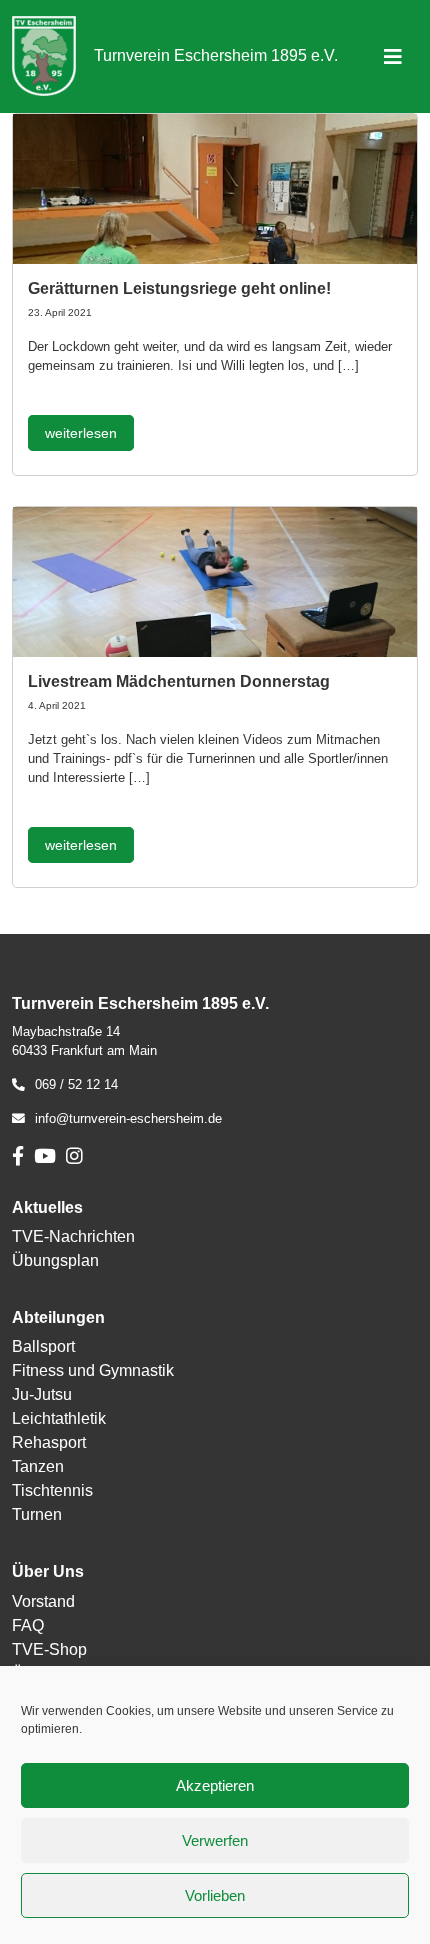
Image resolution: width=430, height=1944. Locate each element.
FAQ (28, 1625)
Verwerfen (215, 1840)
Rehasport (49, 1442)
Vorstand (43, 1601)
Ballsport (43, 1346)
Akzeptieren (215, 1785)
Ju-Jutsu (42, 1394)
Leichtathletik (59, 1418)
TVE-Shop (49, 1649)
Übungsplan (55, 1260)
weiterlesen (81, 433)
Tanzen (38, 1466)
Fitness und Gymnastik (93, 1370)
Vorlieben (215, 1895)
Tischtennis (52, 1490)
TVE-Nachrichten (73, 1236)
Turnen (37, 1514)
